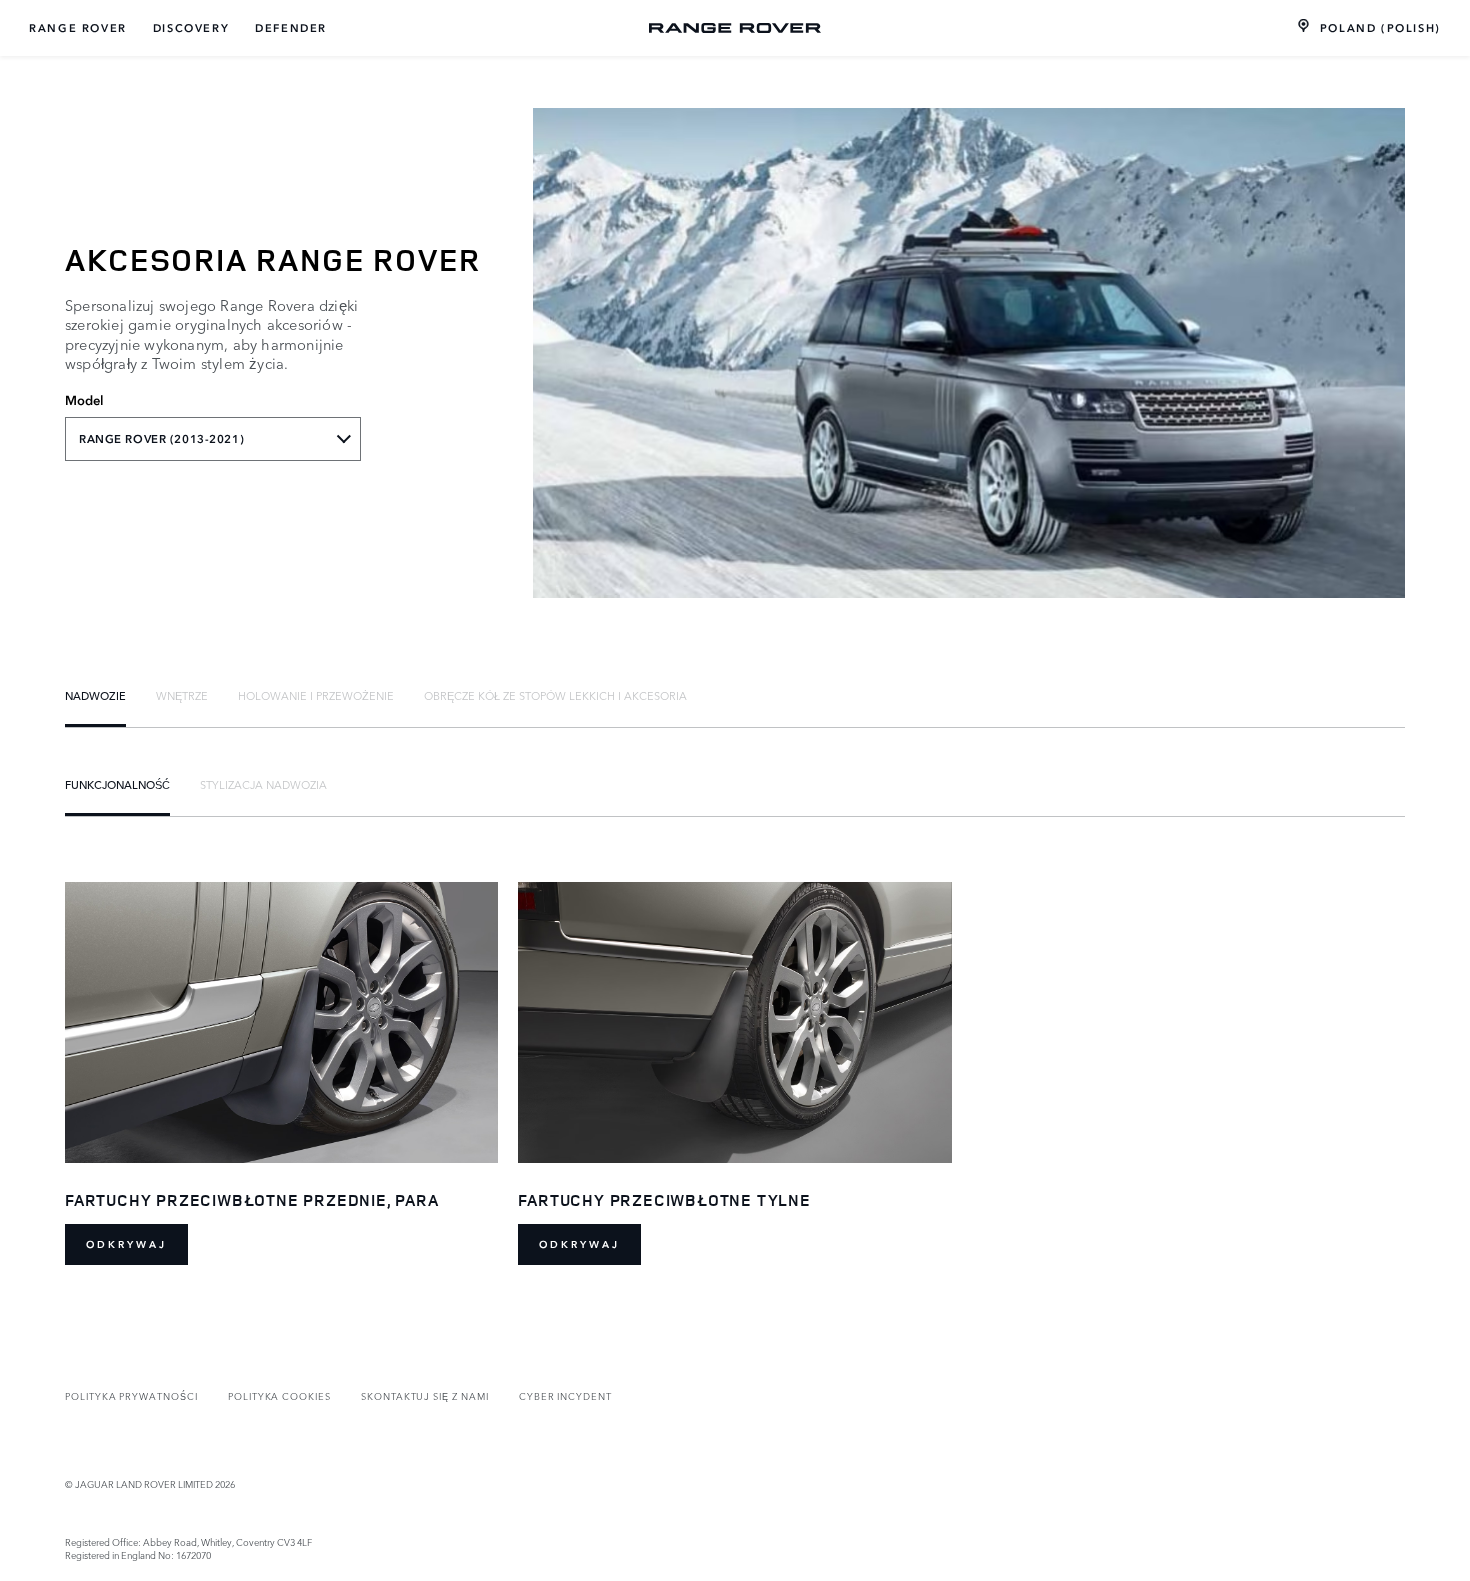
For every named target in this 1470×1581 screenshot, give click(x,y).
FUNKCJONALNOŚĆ (117, 784)
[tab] (95, 695)
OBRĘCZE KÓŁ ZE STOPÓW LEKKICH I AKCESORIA (555, 695)
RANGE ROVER (78, 28)
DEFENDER (291, 28)
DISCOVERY (191, 28)
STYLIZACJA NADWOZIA (263, 784)
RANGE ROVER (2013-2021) (161, 439)
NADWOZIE (95, 695)
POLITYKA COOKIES (279, 1395)
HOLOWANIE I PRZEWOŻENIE (316, 695)
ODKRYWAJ (126, 1244)
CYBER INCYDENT (565, 1395)
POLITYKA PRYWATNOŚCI (131, 1395)
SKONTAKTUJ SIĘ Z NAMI (425, 1395)
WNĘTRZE (182, 695)
